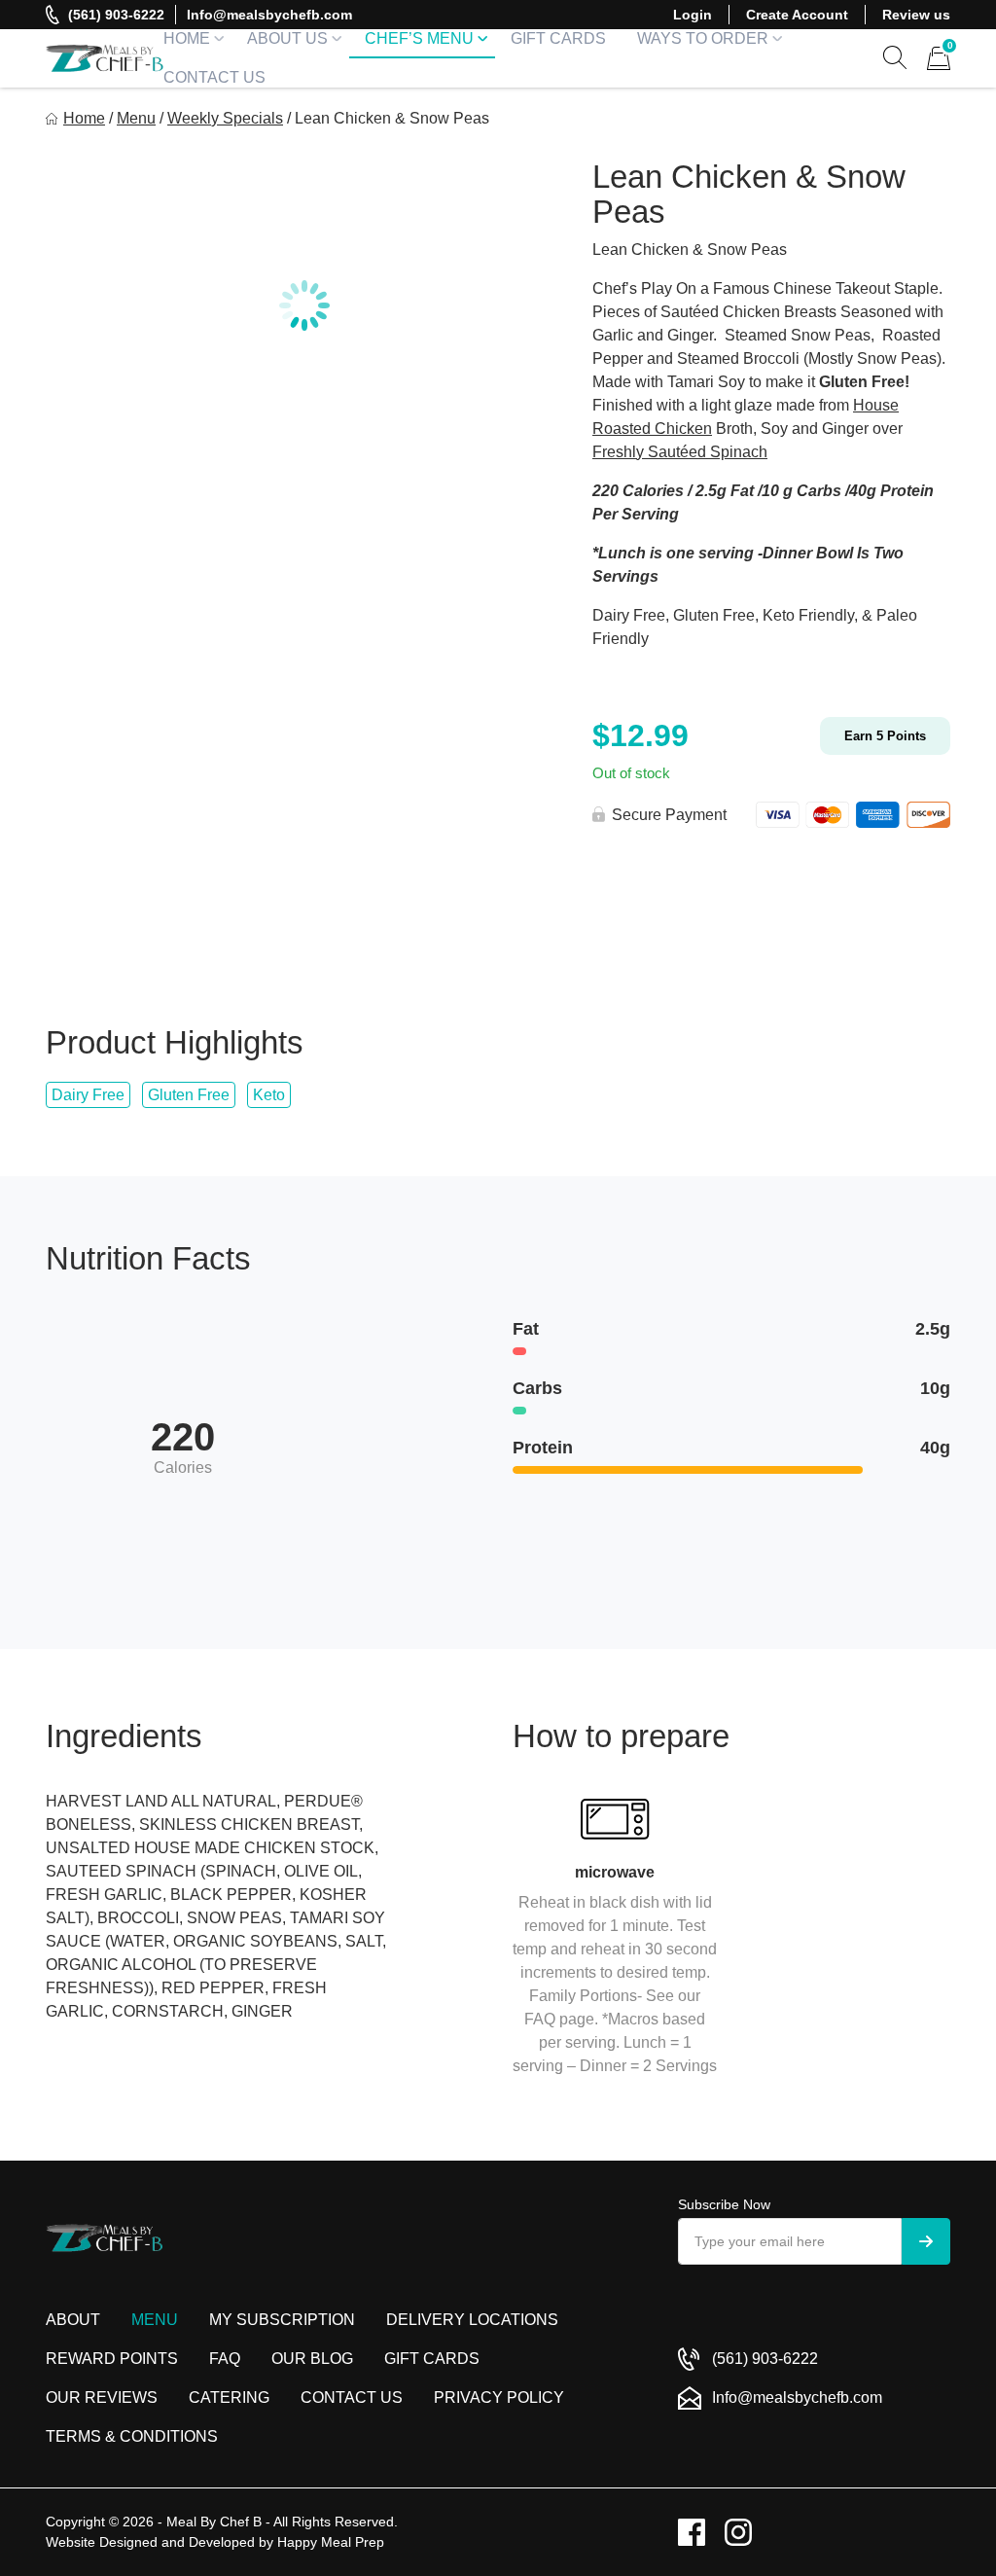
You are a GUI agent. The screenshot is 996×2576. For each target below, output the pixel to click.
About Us (287, 38)
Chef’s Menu (419, 38)
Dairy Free (88, 1095)
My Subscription (282, 2320)
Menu (136, 118)
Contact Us (214, 77)
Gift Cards (558, 38)
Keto (269, 1095)
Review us (916, 15)
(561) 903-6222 (116, 15)
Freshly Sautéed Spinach (680, 452)
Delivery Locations (472, 2320)
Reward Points (112, 2359)
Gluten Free (189, 1095)
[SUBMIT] (926, 2241)
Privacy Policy (499, 2397)
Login (693, 15)
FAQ (225, 2359)
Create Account (797, 15)
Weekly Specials (225, 118)
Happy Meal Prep (331, 2542)
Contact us (352, 2397)
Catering (229, 2397)
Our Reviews (102, 2397)
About (73, 2320)
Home (187, 38)
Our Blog (312, 2359)
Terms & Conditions (132, 2436)
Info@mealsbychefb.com (269, 15)
